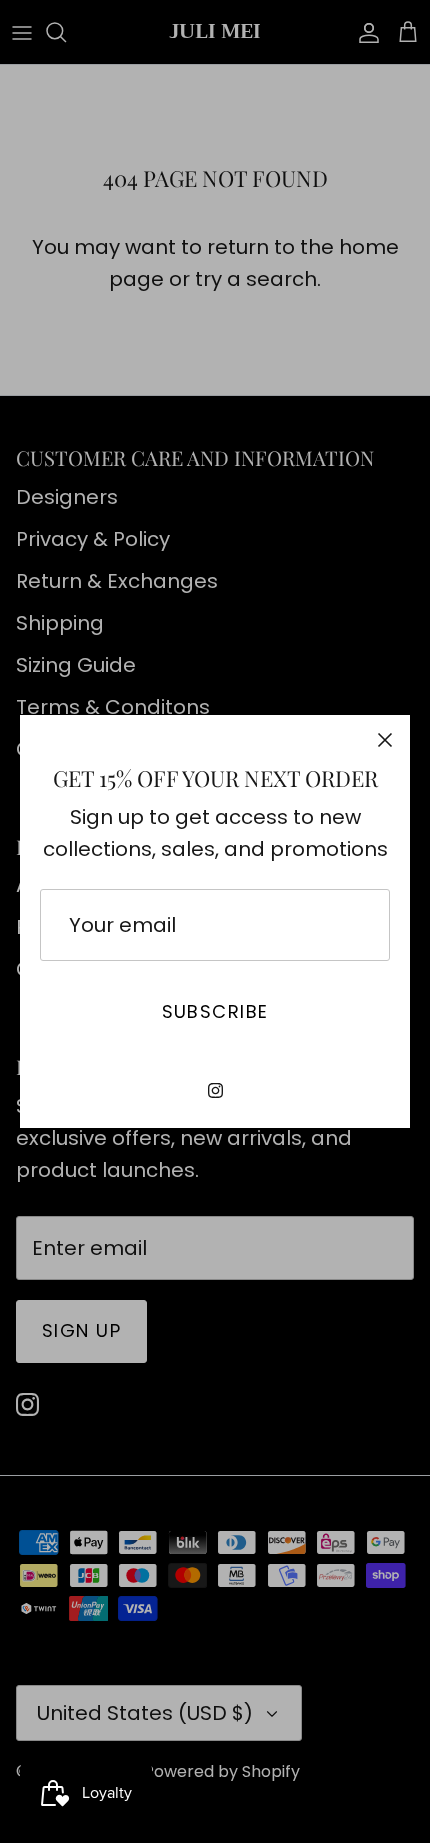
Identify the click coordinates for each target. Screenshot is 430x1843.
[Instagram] (215, 1090)
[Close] (385, 740)
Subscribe (215, 1011)
